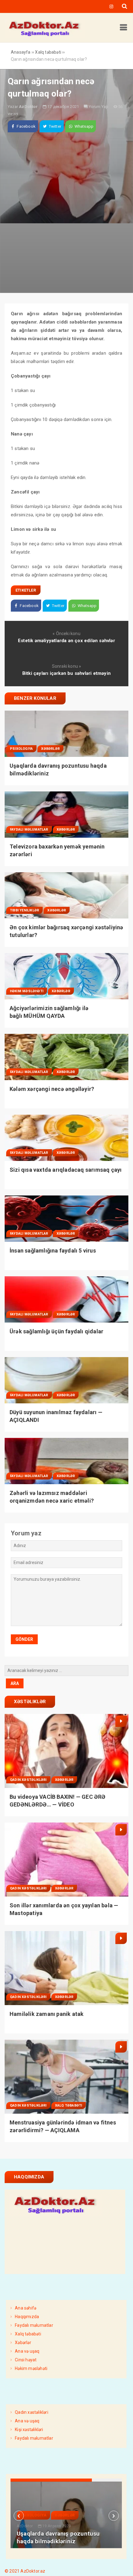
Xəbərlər (50, 749)
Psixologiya (21, 749)
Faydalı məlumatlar (29, 830)
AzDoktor (28, 107)
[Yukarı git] (122, 2565)
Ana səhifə (26, 2308)
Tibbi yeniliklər (24, 910)
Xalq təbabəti (69, 2105)
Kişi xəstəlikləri (29, 2429)
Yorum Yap (99, 107)
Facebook (26, 126)
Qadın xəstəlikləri (28, 1780)
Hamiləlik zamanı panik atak (47, 2014)
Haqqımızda (27, 2317)
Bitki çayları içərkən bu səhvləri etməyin (66, 673)
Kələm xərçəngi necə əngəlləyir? (52, 1089)
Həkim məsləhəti (27, 991)
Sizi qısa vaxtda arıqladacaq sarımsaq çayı (66, 1170)
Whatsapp (83, 126)
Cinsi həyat (26, 2360)
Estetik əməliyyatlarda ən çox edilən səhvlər (66, 641)
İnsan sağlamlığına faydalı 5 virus (53, 1251)
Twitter (54, 126)
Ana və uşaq (27, 2351)
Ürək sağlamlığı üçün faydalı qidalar (56, 1331)
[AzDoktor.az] (45, 36)
